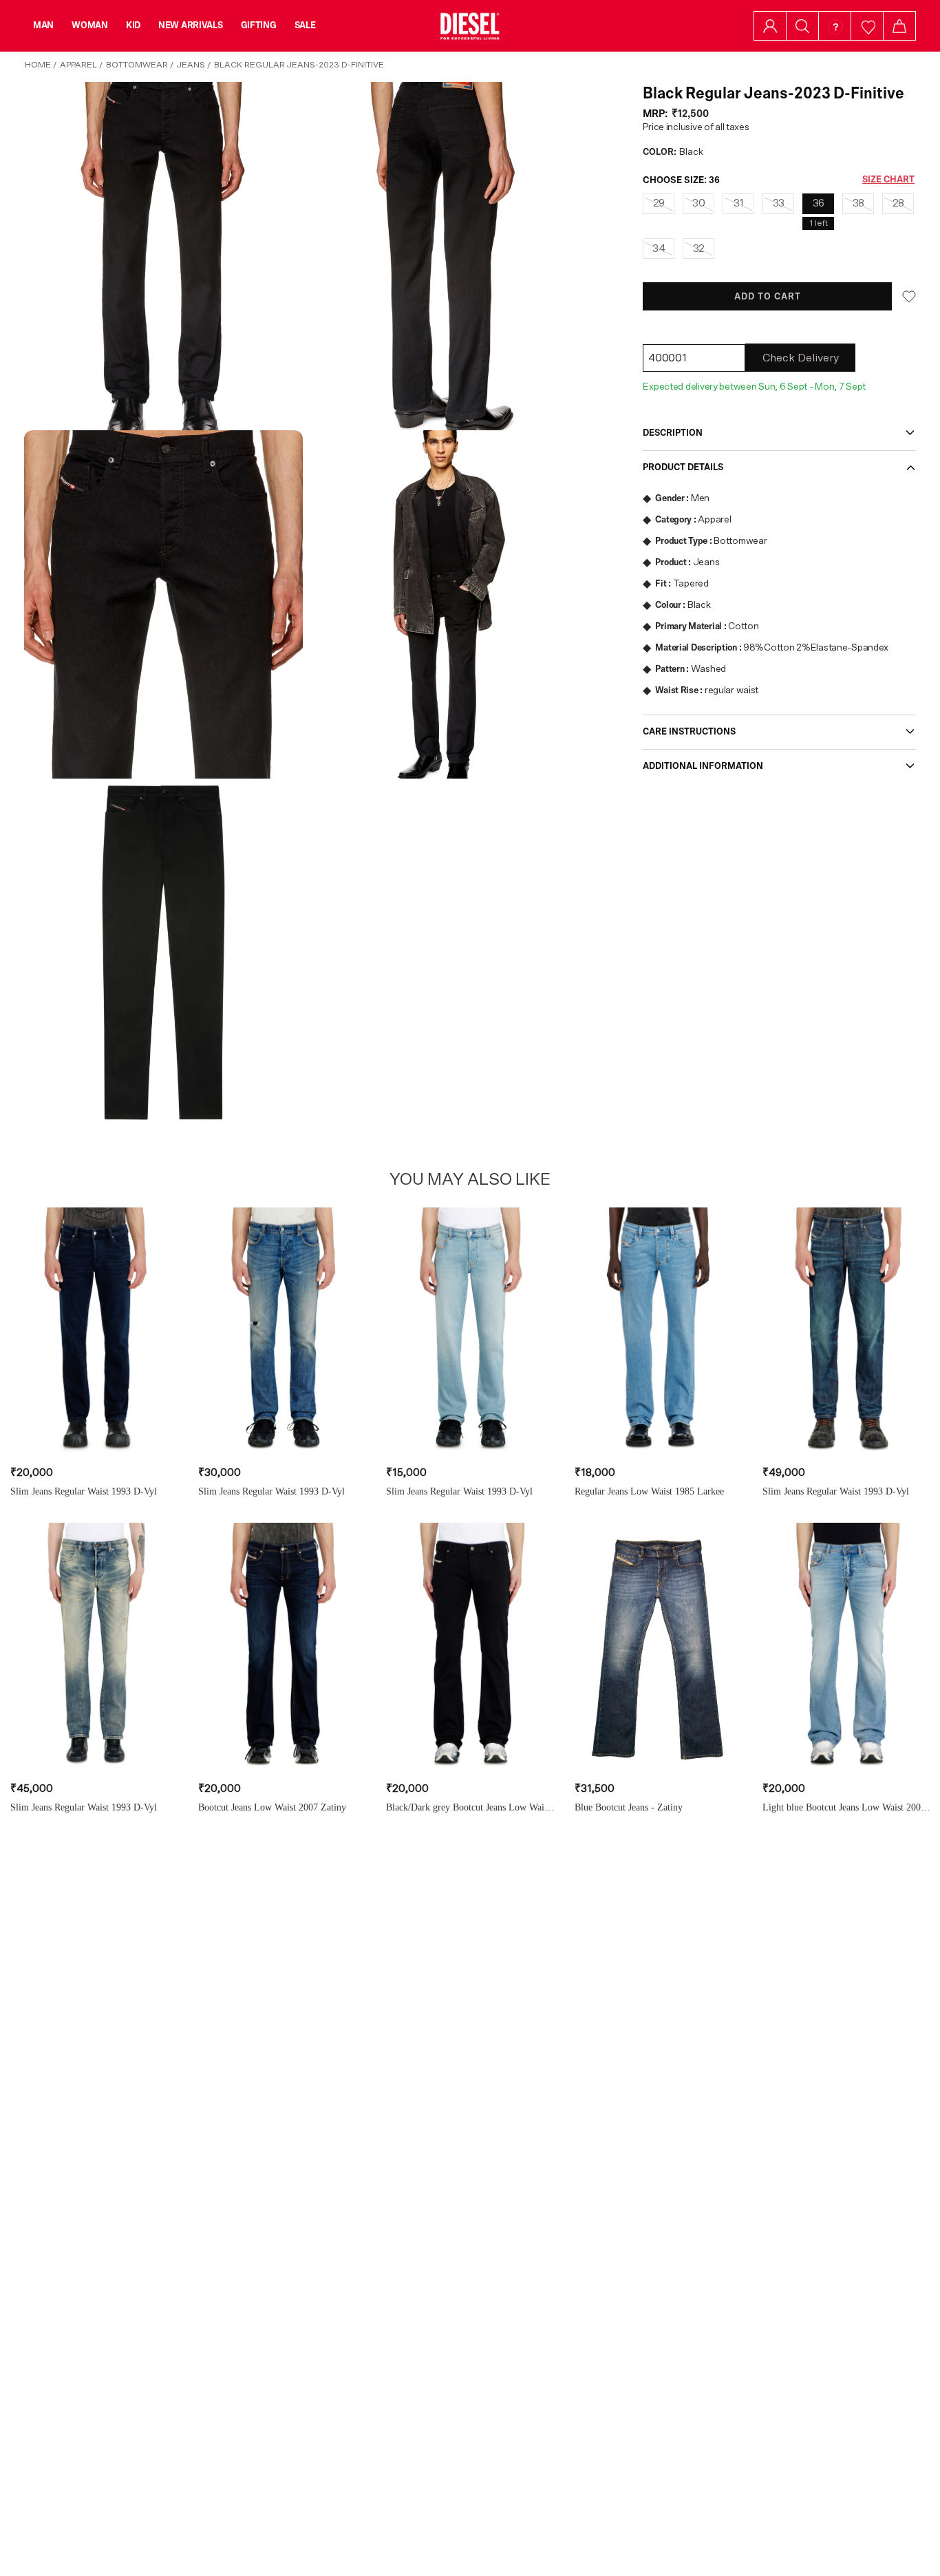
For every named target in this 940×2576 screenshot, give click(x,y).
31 (739, 203)
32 (699, 249)
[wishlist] (867, 26)
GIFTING (259, 25)
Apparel (78, 65)
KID (133, 25)
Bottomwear (137, 65)
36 (819, 203)
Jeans (191, 65)
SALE (305, 25)
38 (858, 203)
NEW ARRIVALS (191, 25)
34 (659, 249)
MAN (43, 25)
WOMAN (90, 25)
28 (898, 203)
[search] (802, 26)
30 (698, 203)
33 (779, 203)
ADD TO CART (768, 297)
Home (38, 65)
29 (659, 203)
